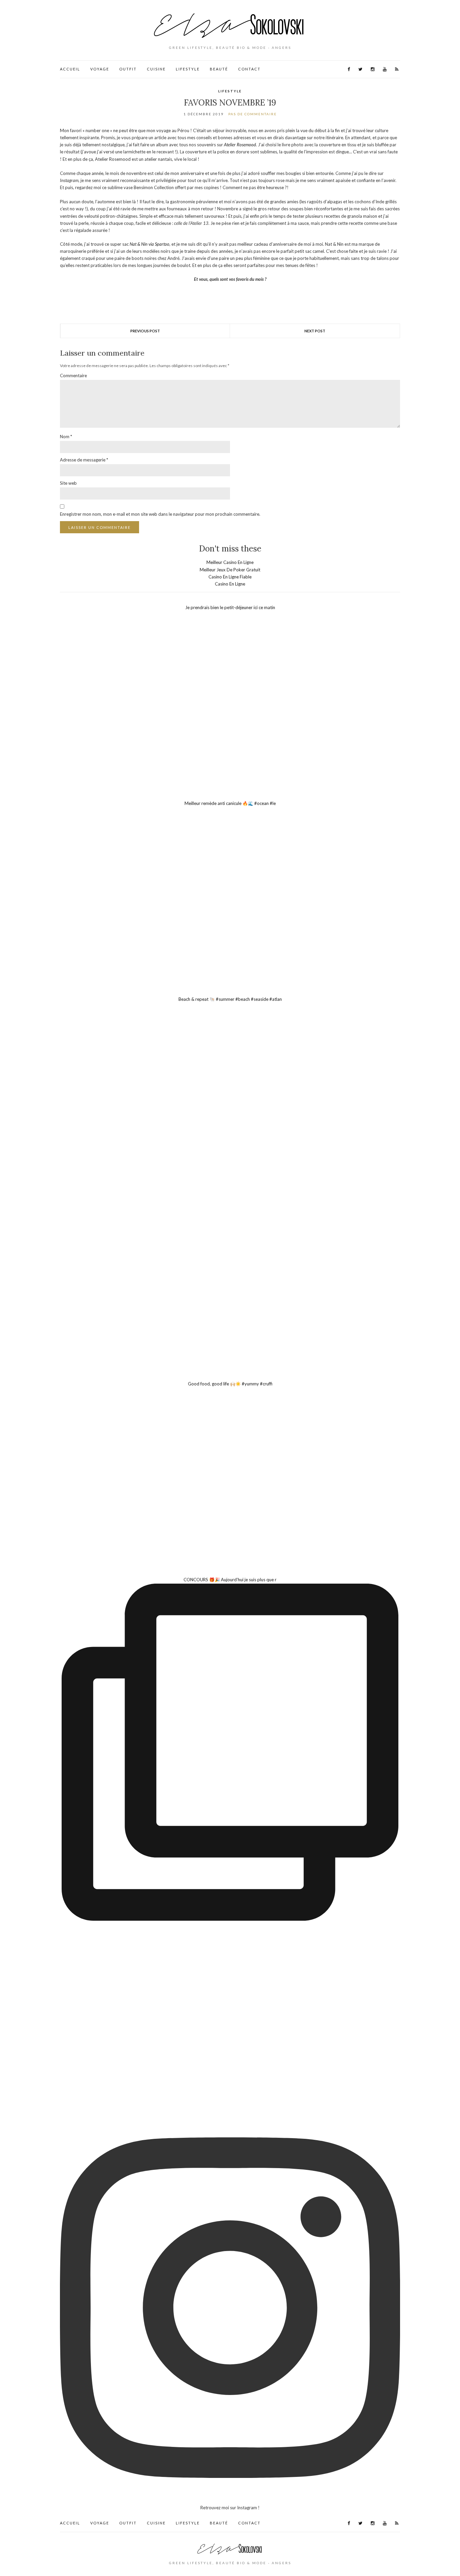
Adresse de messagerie (84, 460)
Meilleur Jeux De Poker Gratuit (230, 570)
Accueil (70, 69)
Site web (68, 483)
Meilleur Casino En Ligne (230, 562)
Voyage (100, 69)
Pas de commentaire (253, 114)
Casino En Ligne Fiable (230, 577)
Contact (249, 69)
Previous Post (145, 331)
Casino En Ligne (230, 584)
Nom (66, 437)
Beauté (219, 69)
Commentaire (73, 376)
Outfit (128, 69)
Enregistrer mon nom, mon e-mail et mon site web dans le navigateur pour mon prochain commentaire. (160, 514)
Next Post (315, 331)
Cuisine (156, 69)
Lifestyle (188, 69)
